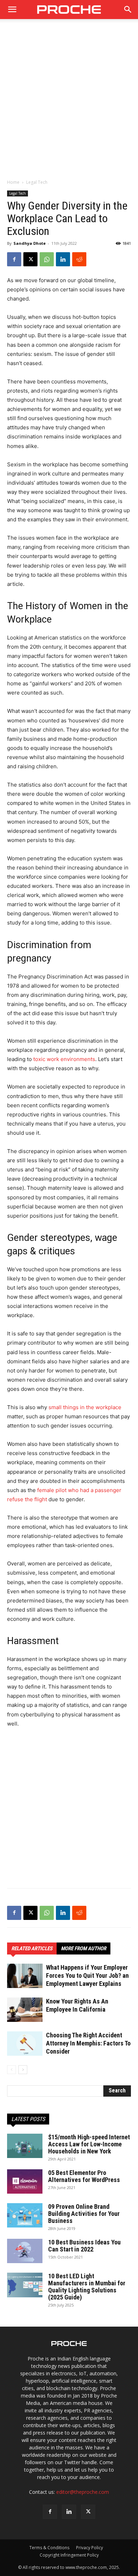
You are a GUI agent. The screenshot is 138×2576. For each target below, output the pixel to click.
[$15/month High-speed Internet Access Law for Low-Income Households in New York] (25, 2146)
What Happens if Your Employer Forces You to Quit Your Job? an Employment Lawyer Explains (87, 1975)
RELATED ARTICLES (32, 1948)
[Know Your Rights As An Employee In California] (25, 2010)
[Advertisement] (69, 103)
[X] (30, 259)
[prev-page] (11, 2070)
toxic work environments (64, 1059)
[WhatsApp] (47, 259)
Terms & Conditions (49, 2548)
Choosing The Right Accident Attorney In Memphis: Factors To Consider (88, 2043)
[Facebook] (14, 259)
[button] (128, 10)
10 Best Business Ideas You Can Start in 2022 (84, 2246)
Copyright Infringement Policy (69, 2555)
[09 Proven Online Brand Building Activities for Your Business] (25, 2215)
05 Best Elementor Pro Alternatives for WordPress (84, 2176)
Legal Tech (37, 182)
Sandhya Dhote (30, 243)
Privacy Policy (90, 2548)
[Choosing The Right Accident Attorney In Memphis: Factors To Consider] (25, 2044)
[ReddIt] (79, 259)
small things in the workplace (85, 1407)
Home (13, 182)
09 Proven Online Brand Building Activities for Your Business (84, 2214)
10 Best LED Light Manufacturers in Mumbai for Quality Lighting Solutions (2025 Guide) (87, 2287)
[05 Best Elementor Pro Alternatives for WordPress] (25, 2181)
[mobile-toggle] (12, 10)
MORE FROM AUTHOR (84, 1948)
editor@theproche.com (83, 2492)
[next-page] (23, 2070)
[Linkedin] (63, 259)
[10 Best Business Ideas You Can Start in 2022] (25, 2251)
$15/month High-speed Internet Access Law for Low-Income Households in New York (89, 2144)
